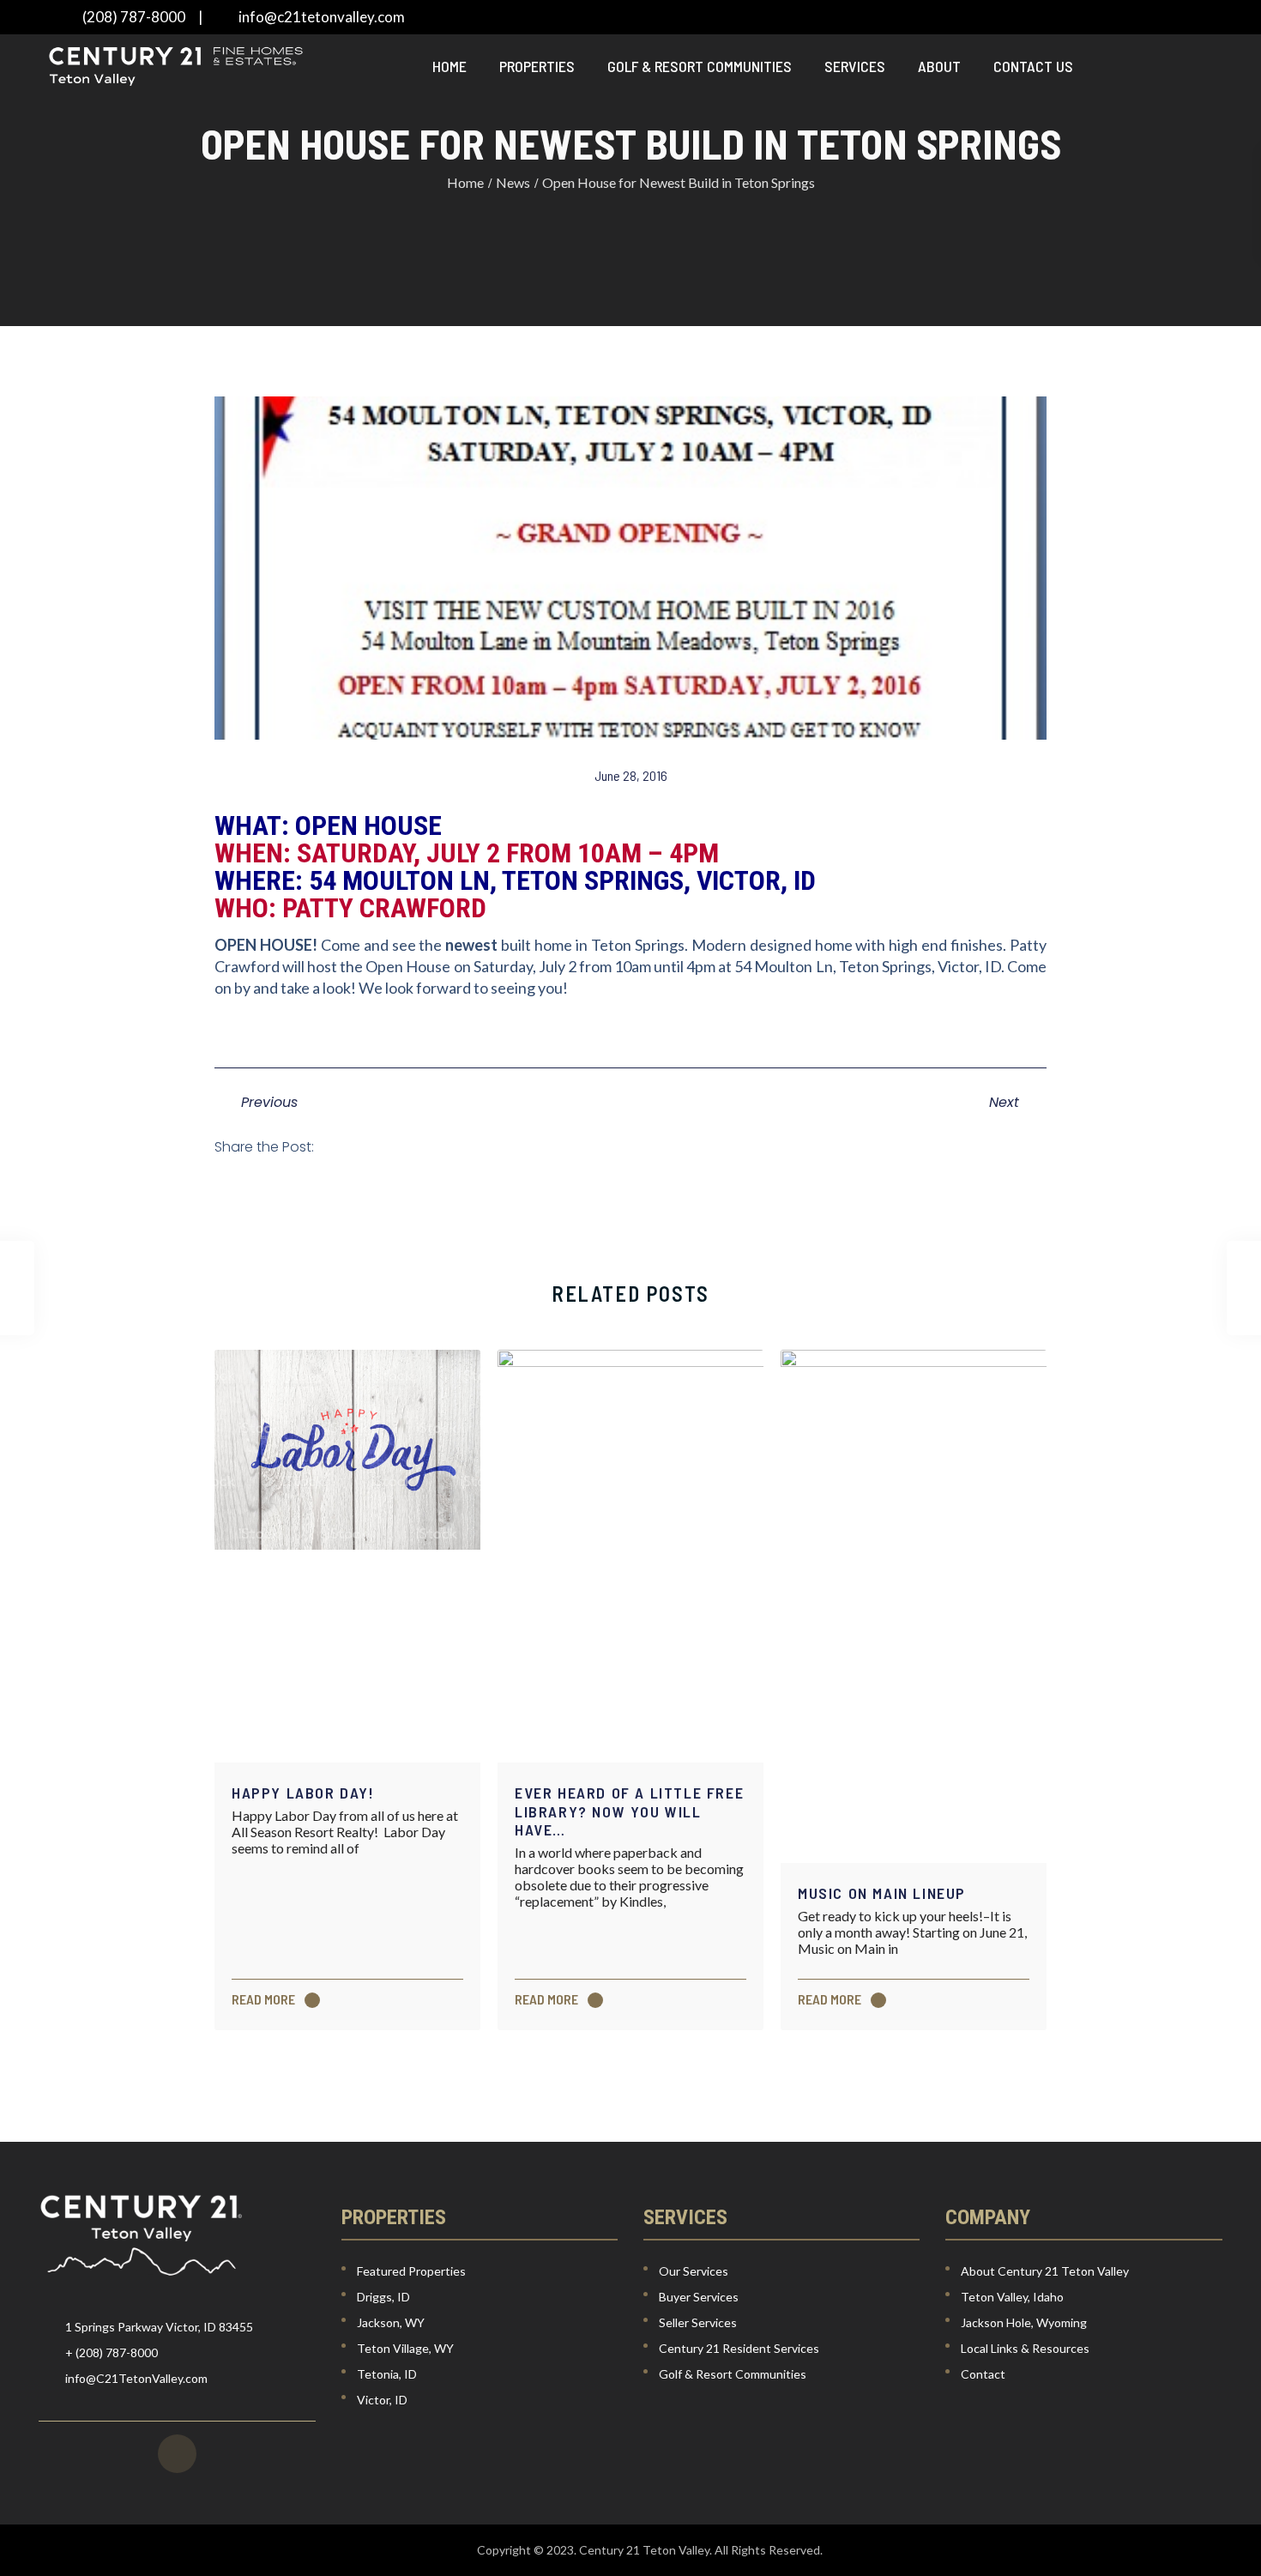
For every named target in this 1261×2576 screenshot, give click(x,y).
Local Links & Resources (1025, 2348)
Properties (537, 66)
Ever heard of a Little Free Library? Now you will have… (629, 1811)
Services (855, 66)
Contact (983, 2374)
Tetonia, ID (387, 2374)
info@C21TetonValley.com (136, 2378)
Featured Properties (411, 2271)
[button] (350, 1147)
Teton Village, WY (405, 2348)
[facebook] (177, 2454)
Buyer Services (699, 2297)
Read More (265, 2000)
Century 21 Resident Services (739, 2348)
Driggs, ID (383, 2297)
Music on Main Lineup (882, 1893)
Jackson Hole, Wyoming (1024, 2322)
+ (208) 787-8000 (112, 2352)
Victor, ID (382, 2400)
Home (449, 66)
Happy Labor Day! (303, 1793)
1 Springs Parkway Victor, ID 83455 (159, 2327)
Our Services (694, 2271)
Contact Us (1033, 66)
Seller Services (698, 2322)
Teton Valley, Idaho (1012, 2297)
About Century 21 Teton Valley (1045, 2271)
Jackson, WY (391, 2322)
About (939, 66)
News (513, 182)
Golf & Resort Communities (700, 66)
